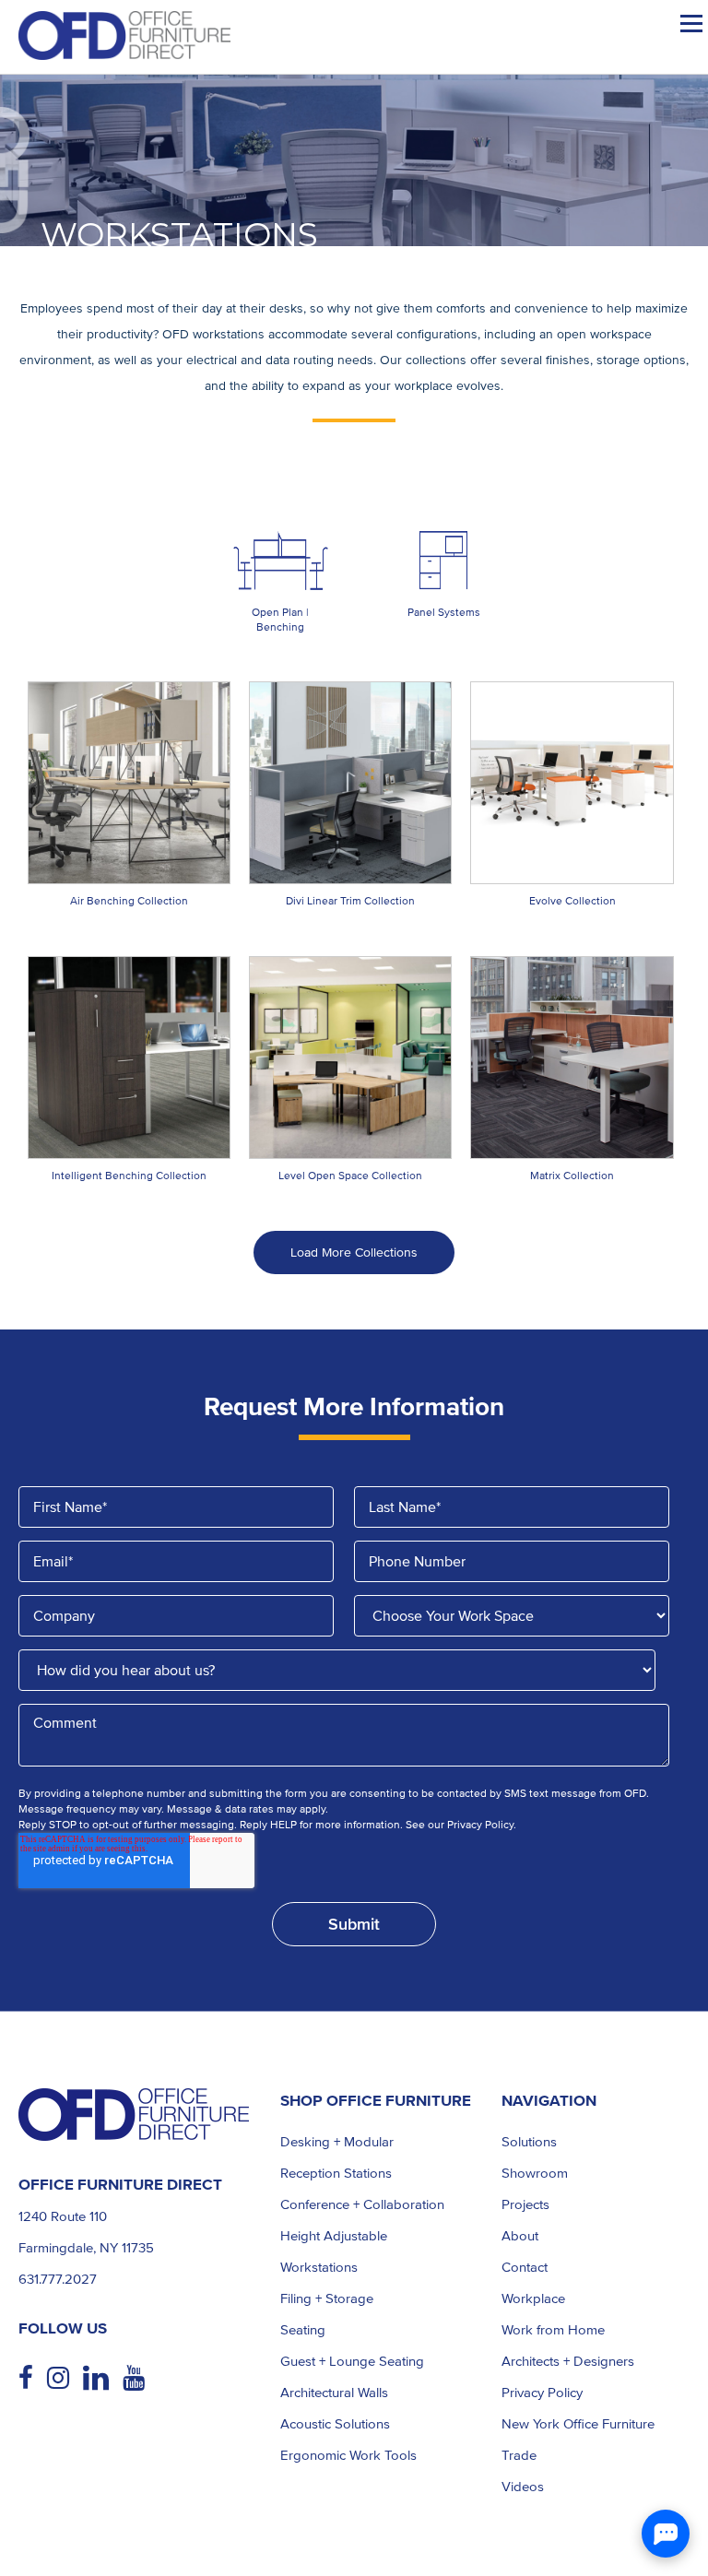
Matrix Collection (572, 1176)
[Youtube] (141, 2379)
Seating (303, 2330)
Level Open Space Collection (350, 1176)
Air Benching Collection (129, 901)
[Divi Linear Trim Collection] (350, 783)
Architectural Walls (334, 2393)
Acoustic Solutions (335, 2424)
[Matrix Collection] (572, 1058)
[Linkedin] (103, 2378)
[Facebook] (33, 2379)
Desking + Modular (337, 2142)
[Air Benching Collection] (129, 783)
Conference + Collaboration (362, 2204)
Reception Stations (336, 2173)
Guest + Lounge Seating (352, 2361)
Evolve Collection (572, 901)
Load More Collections (354, 1253)
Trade (519, 2455)
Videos (523, 2487)
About (520, 2236)
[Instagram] (65, 2379)
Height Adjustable (334, 2236)
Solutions (529, 2142)
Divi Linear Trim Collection (350, 901)
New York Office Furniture (578, 2424)
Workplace (533, 2298)
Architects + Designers (568, 2361)
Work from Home (553, 2330)
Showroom (535, 2173)
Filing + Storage (327, 2298)
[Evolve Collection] (572, 783)
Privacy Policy (542, 2393)
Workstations (319, 2267)
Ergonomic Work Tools (348, 2455)
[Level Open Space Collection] (350, 1058)
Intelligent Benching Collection (129, 1176)
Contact (525, 2267)
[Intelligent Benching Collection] (129, 1058)
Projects (525, 2204)
